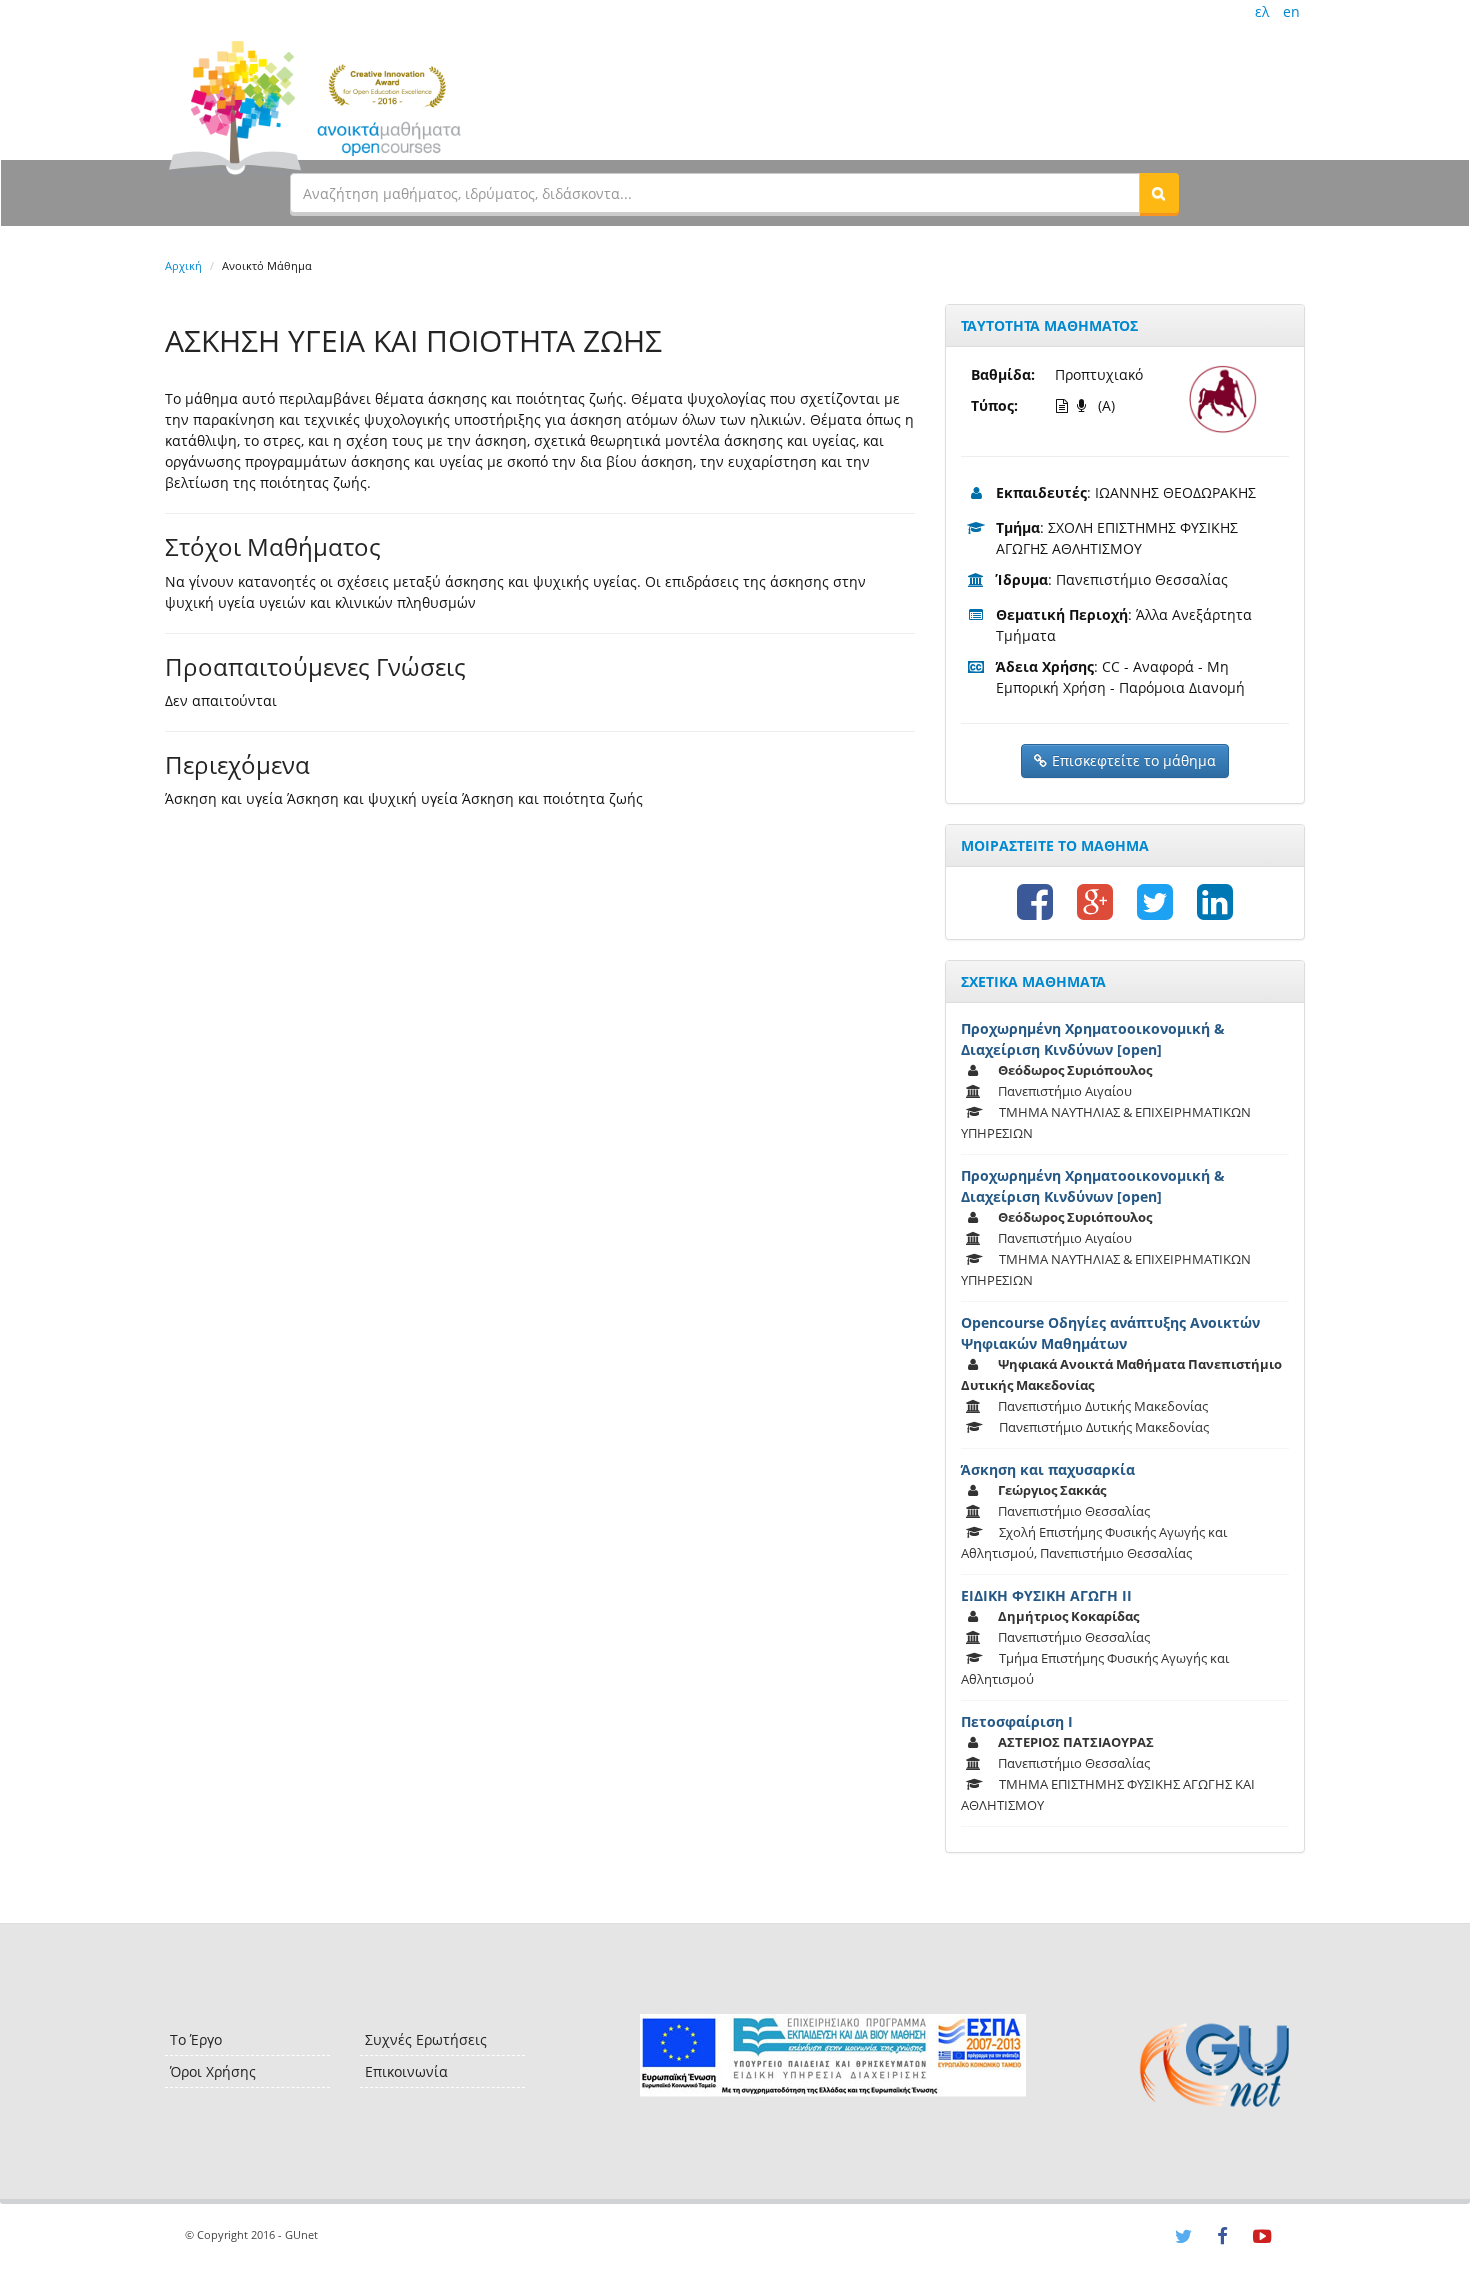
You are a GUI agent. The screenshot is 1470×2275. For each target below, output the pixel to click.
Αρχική (183, 265)
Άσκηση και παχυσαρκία (1048, 1469)
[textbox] (715, 193)
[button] (1159, 193)
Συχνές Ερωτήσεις (426, 2039)
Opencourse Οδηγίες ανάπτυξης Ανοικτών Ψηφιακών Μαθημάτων (1110, 1333)
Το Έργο (196, 2039)
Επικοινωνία (406, 2071)
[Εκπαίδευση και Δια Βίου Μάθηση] (832, 2055)
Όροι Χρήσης (213, 2071)
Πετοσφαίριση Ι (1017, 1721)
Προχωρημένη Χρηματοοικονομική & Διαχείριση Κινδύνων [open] (1093, 1039)
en (1291, 11)
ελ (1262, 11)
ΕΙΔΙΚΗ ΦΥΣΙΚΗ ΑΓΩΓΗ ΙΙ (1046, 1595)
